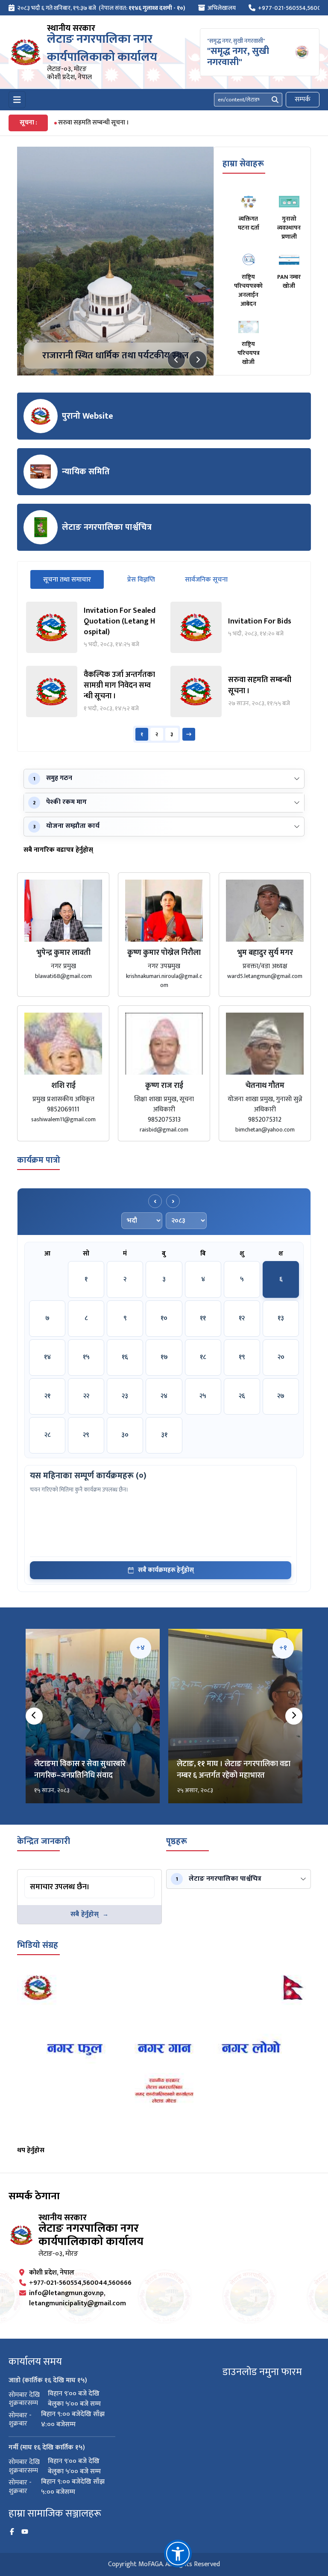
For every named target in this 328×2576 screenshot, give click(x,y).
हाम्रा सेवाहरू (243, 164)
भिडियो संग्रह (38, 1945)
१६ (125, 1357)
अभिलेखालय (222, 8)
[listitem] (92, 627)
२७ (281, 1396)
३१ (164, 1435)
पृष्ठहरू (177, 1841)
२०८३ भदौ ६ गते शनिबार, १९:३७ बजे (57, 8)
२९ (86, 1435)
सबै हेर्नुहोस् (85, 1914)
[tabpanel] (164, 672)
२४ (164, 1396)
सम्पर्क (303, 99)
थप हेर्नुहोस (31, 2150)
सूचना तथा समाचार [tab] (73, 579)
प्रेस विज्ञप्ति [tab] (141, 580)
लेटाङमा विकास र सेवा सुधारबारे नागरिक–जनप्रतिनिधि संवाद (80, 1770)
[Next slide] (198, 360)
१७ (164, 1357)
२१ (47, 1396)
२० (281, 1357)
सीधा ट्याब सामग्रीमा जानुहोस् (58, 1878)
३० (125, 1435)
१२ (242, 1318)
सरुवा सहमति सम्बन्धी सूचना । (94, 123)
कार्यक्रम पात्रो (39, 1160)
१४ (47, 1357)
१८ (203, 1357)
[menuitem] (97, 8)
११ (203, 1318)
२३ (125, 1396)
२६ (242, 1396)
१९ (242, 1357)
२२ (86, 1396)
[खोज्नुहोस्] (275, 100)
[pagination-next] (189, 734)
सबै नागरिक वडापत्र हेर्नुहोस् (58, 850)
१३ (281, 1318)
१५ (86, 1357)
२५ (203, 1396)
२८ (47, 1435)
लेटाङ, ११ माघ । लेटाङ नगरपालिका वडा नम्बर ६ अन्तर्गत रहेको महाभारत (234, 1770)
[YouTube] (25, 2532)
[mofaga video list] (164, 2056)
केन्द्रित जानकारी (44, 1841)
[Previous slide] (176, 360)
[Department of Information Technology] (26, 52)
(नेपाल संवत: (142, 8)
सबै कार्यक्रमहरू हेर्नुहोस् (166, 1570)
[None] (115, 261)
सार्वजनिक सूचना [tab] (206, 580)
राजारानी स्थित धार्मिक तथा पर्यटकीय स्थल (116, 356)
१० (164, 1318)
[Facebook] (12, 2532)
